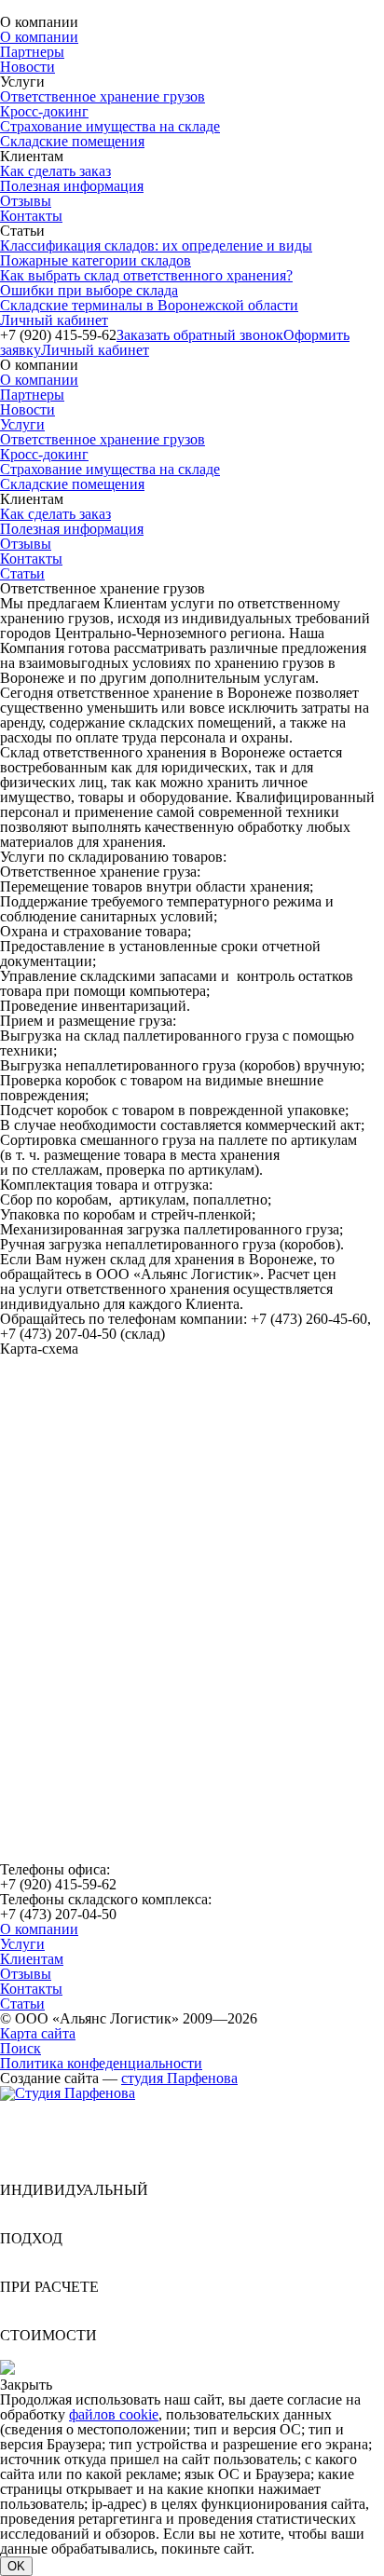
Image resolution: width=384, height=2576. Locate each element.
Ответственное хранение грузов (103, 96)
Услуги (22, 424)
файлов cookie (114, 2414)
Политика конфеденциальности (101, 2063)
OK (16, 2566)
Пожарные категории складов (96, 260)
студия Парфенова (179, 2078)
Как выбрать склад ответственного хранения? (146, 275)
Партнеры (32, 52)
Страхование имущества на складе (110, 126)
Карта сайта (38, 2033)
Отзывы (26, 201)
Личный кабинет (54, 320)
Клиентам (32, 1959)
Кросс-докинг (44, 111)
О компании (39, 37)
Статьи (22, 573)
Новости (27, 67)
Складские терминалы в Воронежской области (149, 305)
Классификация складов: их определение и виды (156, 245)
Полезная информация (72, 186)
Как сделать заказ (55, 171)
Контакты (31, 216)
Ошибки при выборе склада (89, 290)
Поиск (21, 2048)
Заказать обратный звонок (200, 335)
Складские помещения (72, 141)
